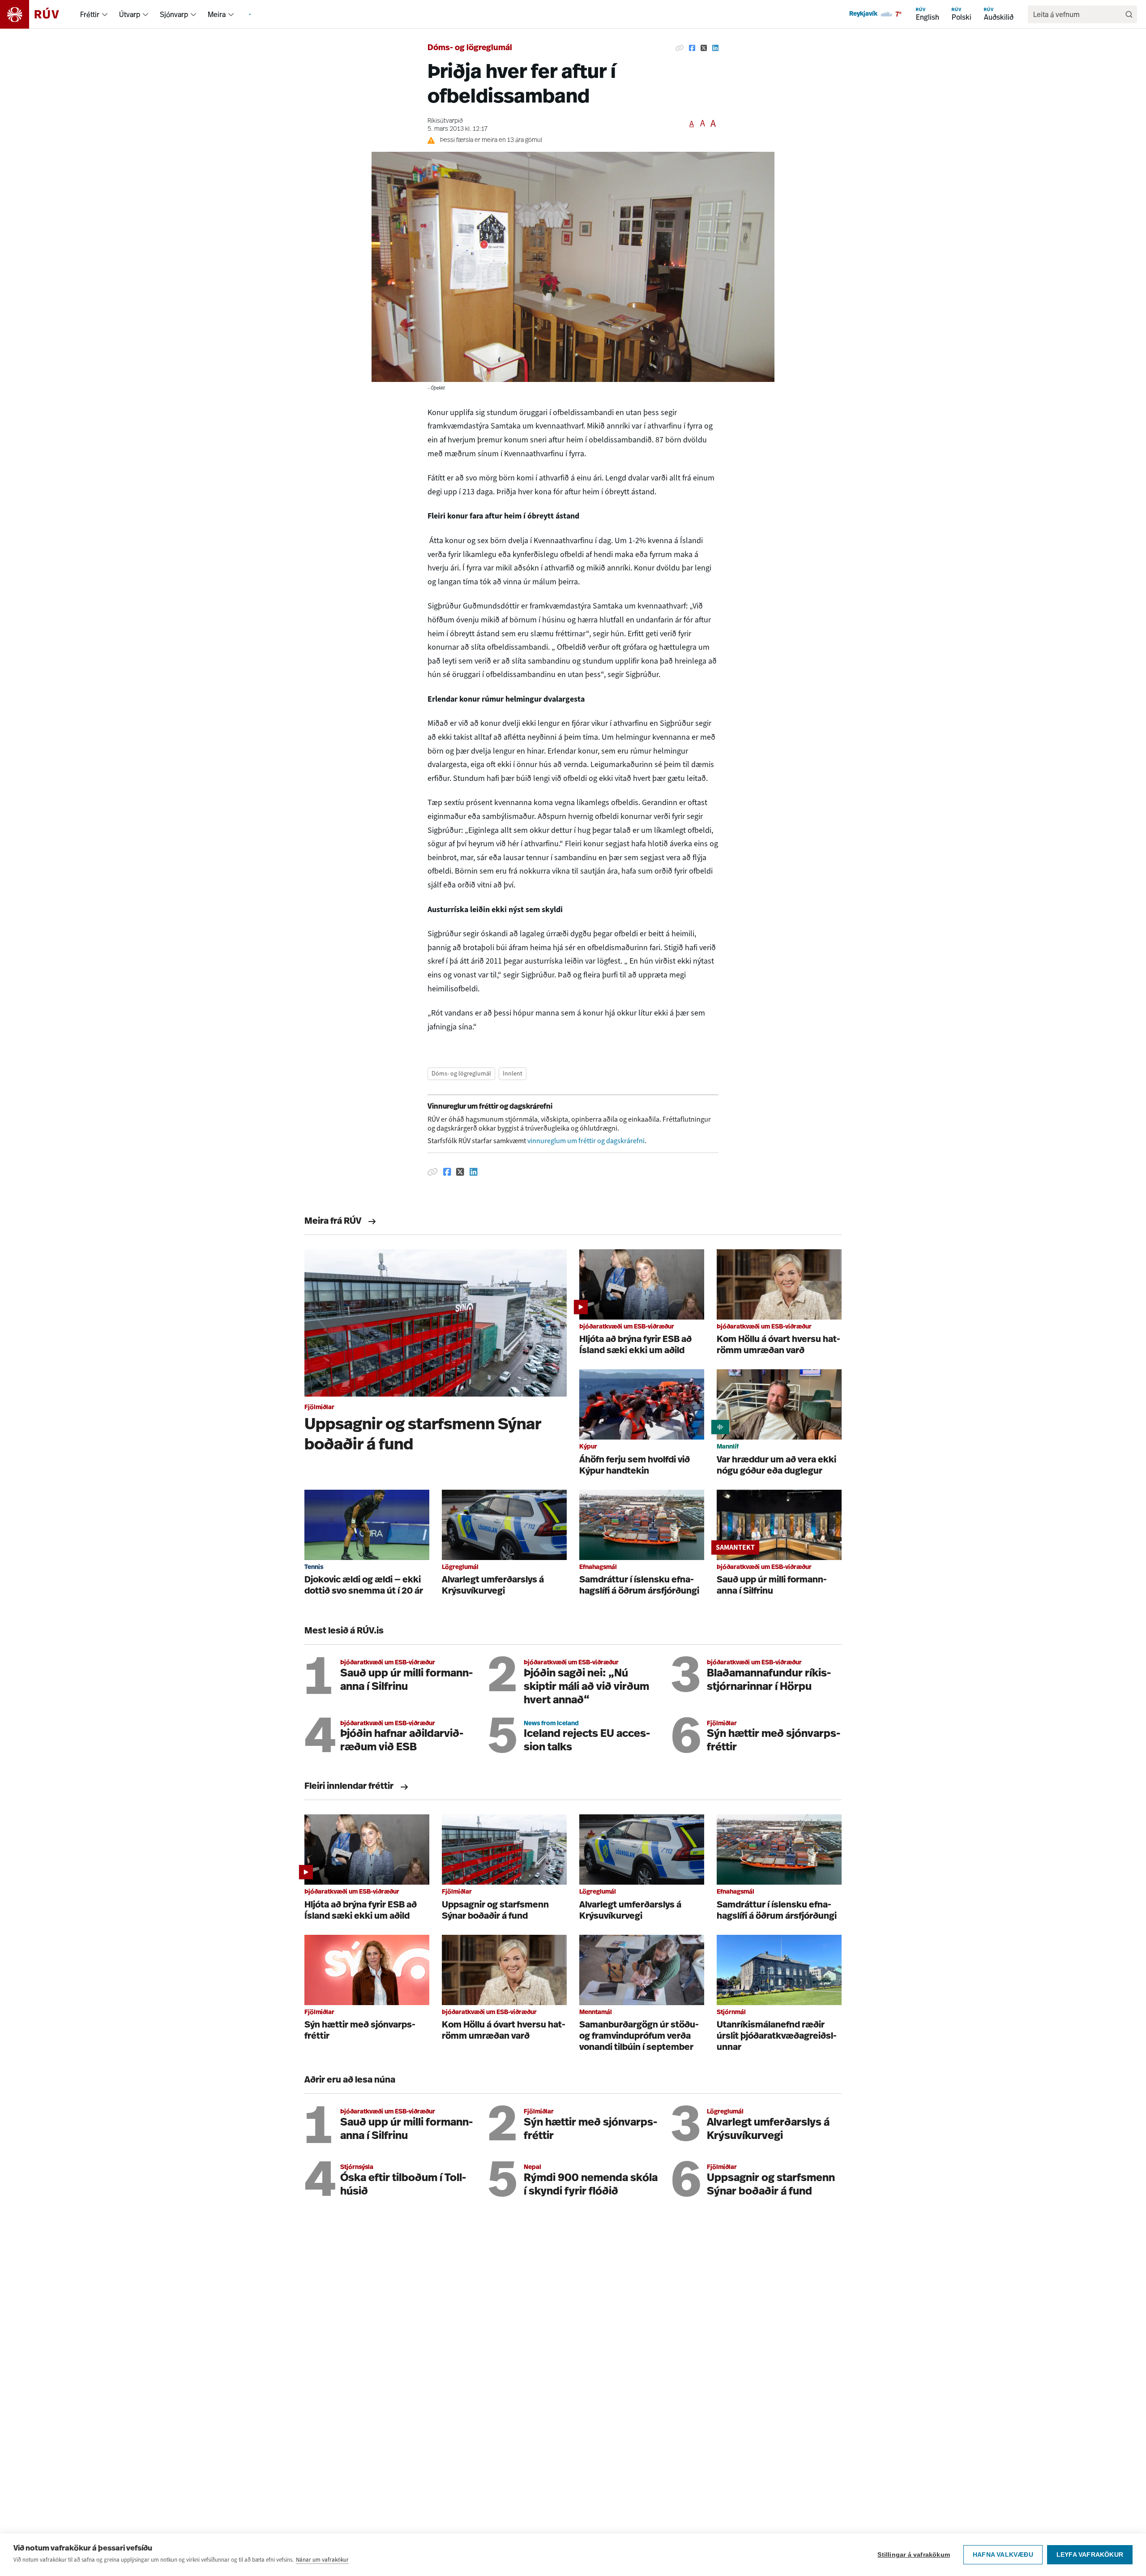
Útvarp (130, 14)
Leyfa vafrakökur (1090, 2555)
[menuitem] (105, 14)
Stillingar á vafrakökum (914, 2555)
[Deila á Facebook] (692, 48)
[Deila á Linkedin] (715, 48)
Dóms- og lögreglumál (470, 48)
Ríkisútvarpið (445, 121)
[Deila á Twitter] (704, 48)
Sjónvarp (174, 14)
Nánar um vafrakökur (322, 2560)
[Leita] (1129, 14)
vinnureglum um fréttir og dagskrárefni (586, 1141)
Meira (217, 14)
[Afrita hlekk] (680, 48)
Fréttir (90, 14)
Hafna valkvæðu (1003, 2555)
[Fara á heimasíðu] (37, 14)
